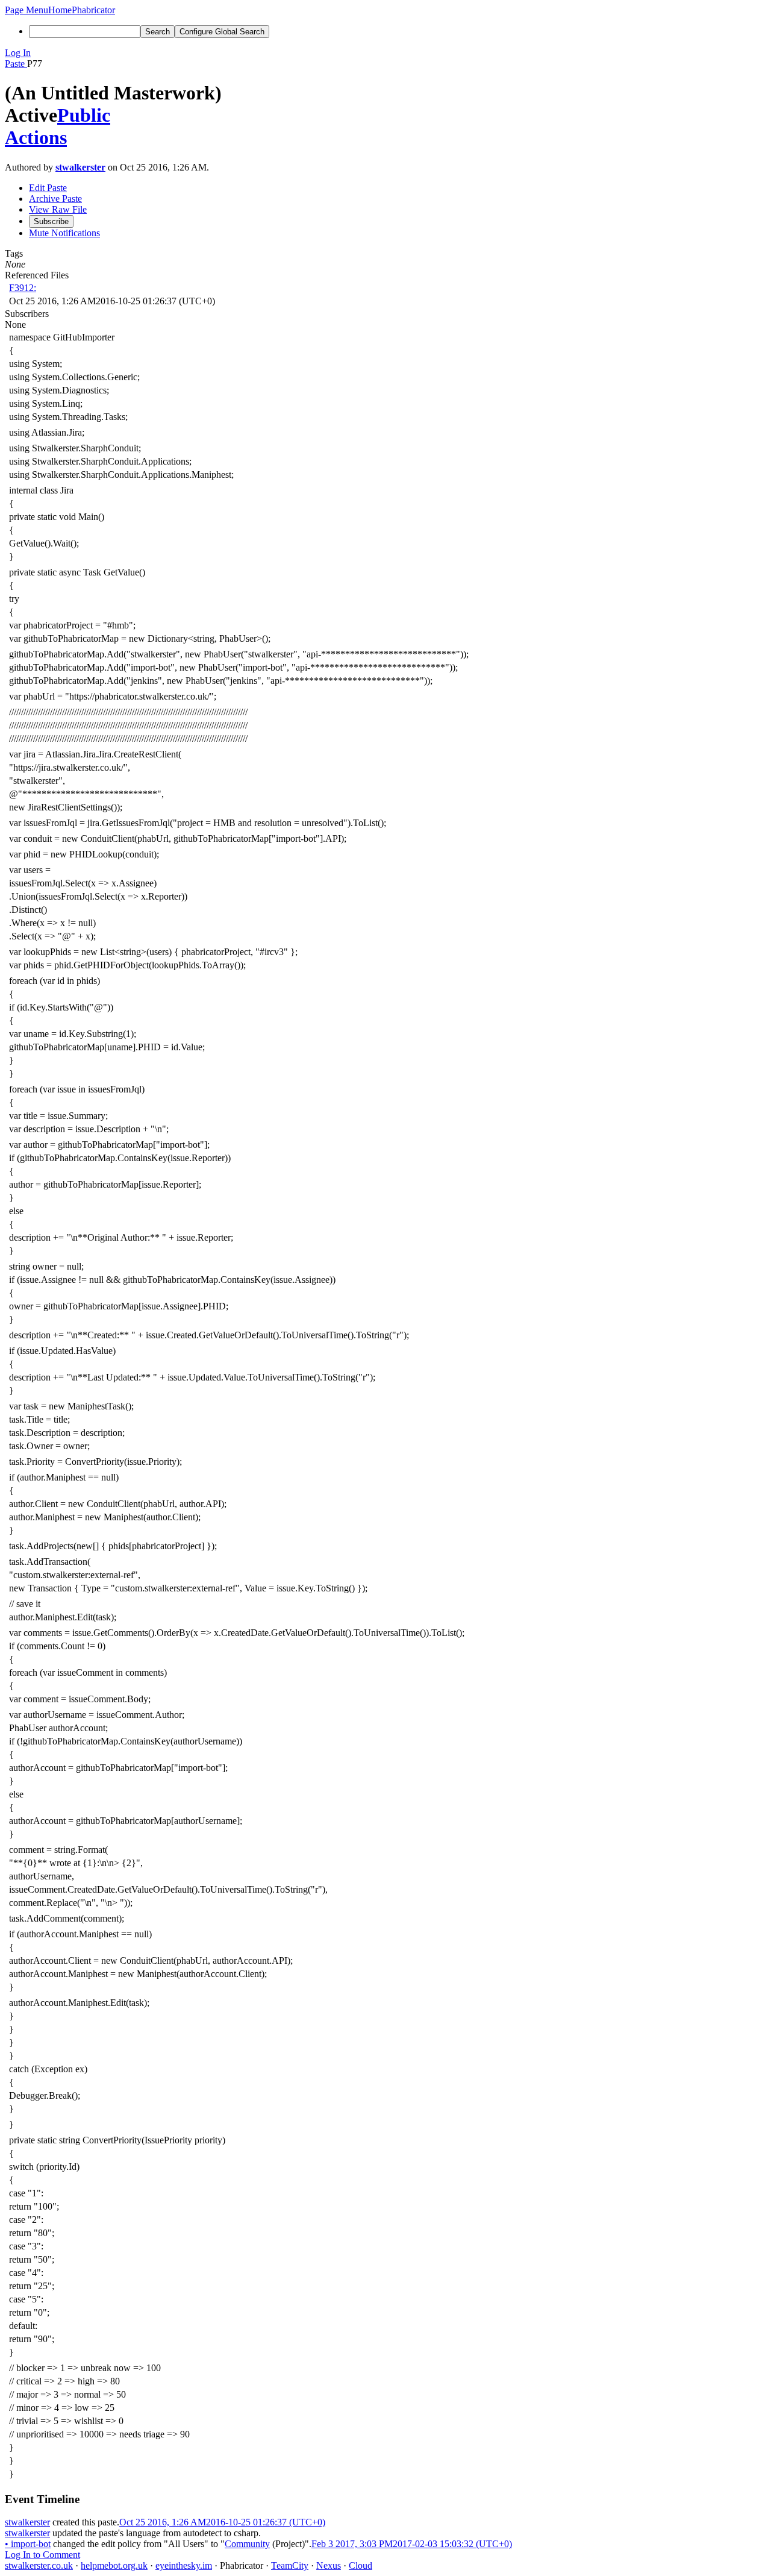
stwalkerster (80, 167)
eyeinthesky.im (184, 2565)
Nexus (329, 2565)
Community (247, 2544)
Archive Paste (55, 199)
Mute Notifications (64, 233)
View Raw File (58, 209)
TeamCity (290, 2565)
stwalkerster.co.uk (39, 2565)
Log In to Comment (42, 2555)
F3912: (23, 288)
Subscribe (51, 221)
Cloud (361, 2565)
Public (84, 115)
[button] (27, 10)
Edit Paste (48, 188)
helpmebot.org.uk (114, 2565)
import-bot (28, 2544)
